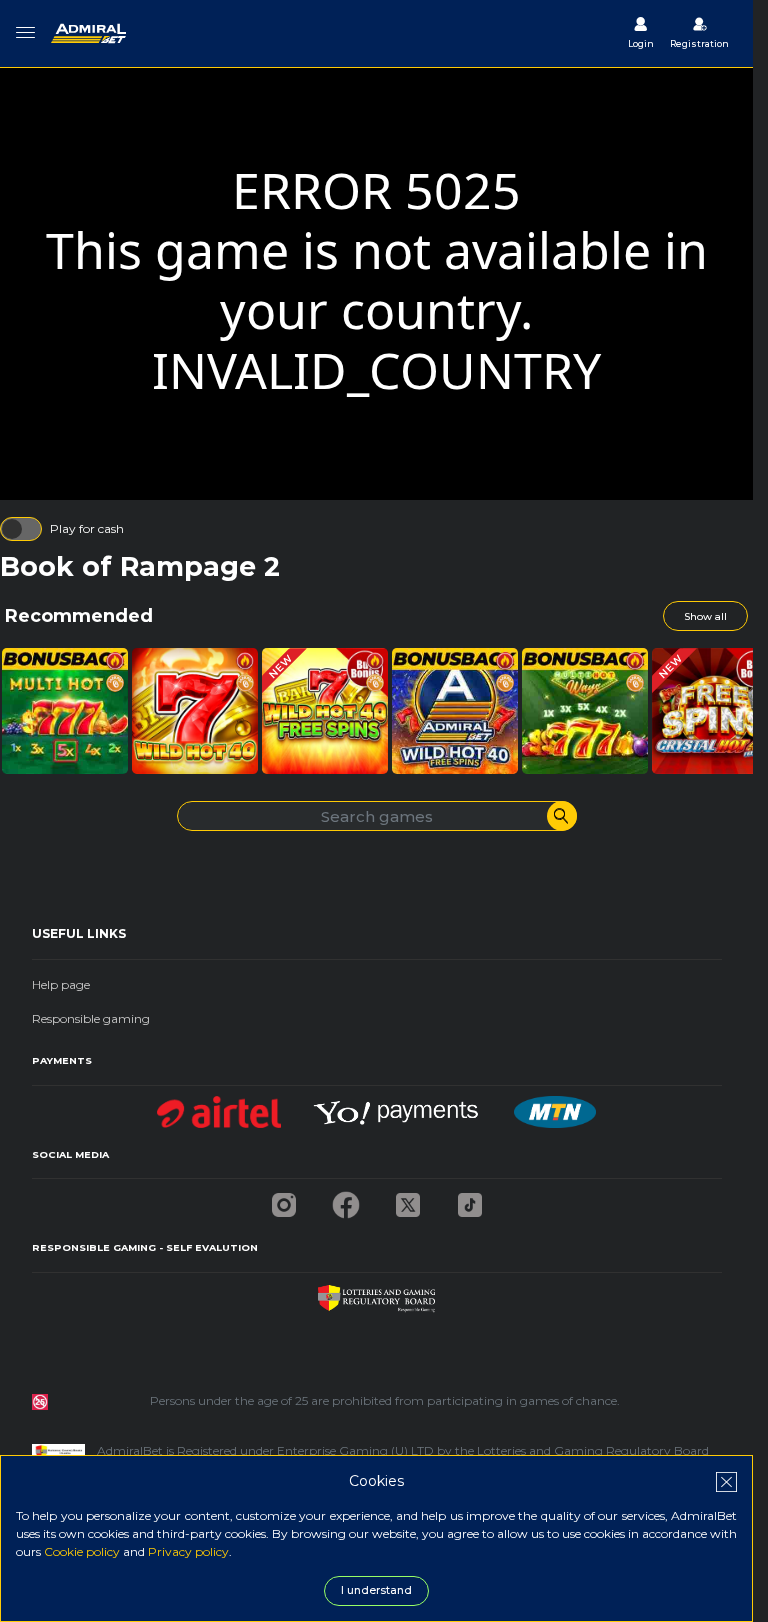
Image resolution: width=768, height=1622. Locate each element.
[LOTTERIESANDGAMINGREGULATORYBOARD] (376, 1293)
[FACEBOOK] (346, 1199)
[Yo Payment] (398, 1106)
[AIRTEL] (219, 1106)
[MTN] (555, 1106)
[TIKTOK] (470, 1199)
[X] (408, 1199)
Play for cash (87, 528)
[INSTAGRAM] (284, 1199)
